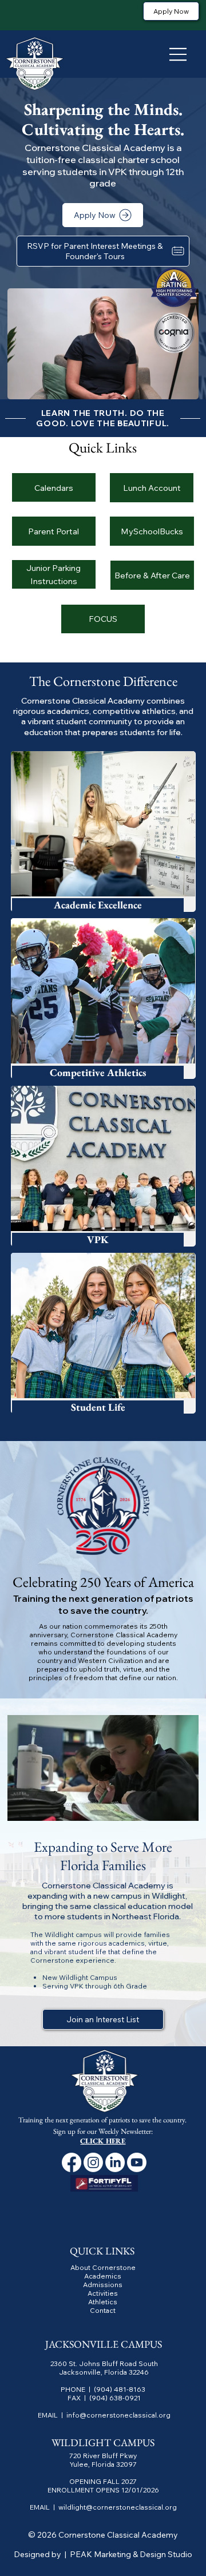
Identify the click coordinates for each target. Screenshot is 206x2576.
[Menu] (179, 54)
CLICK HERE (103, 2141)
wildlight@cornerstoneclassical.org (118, 2507)
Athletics (103, 2302)
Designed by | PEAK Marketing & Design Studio (103, 2554)
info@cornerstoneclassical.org (118, 2415)
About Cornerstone (103, 2267)
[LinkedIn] (115, 2162)
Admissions (103, 2285)
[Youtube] (137, 2162)
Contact (103, 2310)
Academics (103, 2276)
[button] (179, 386)
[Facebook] (72, 2162)
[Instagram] (93, 2162)
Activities (103, 2293)
